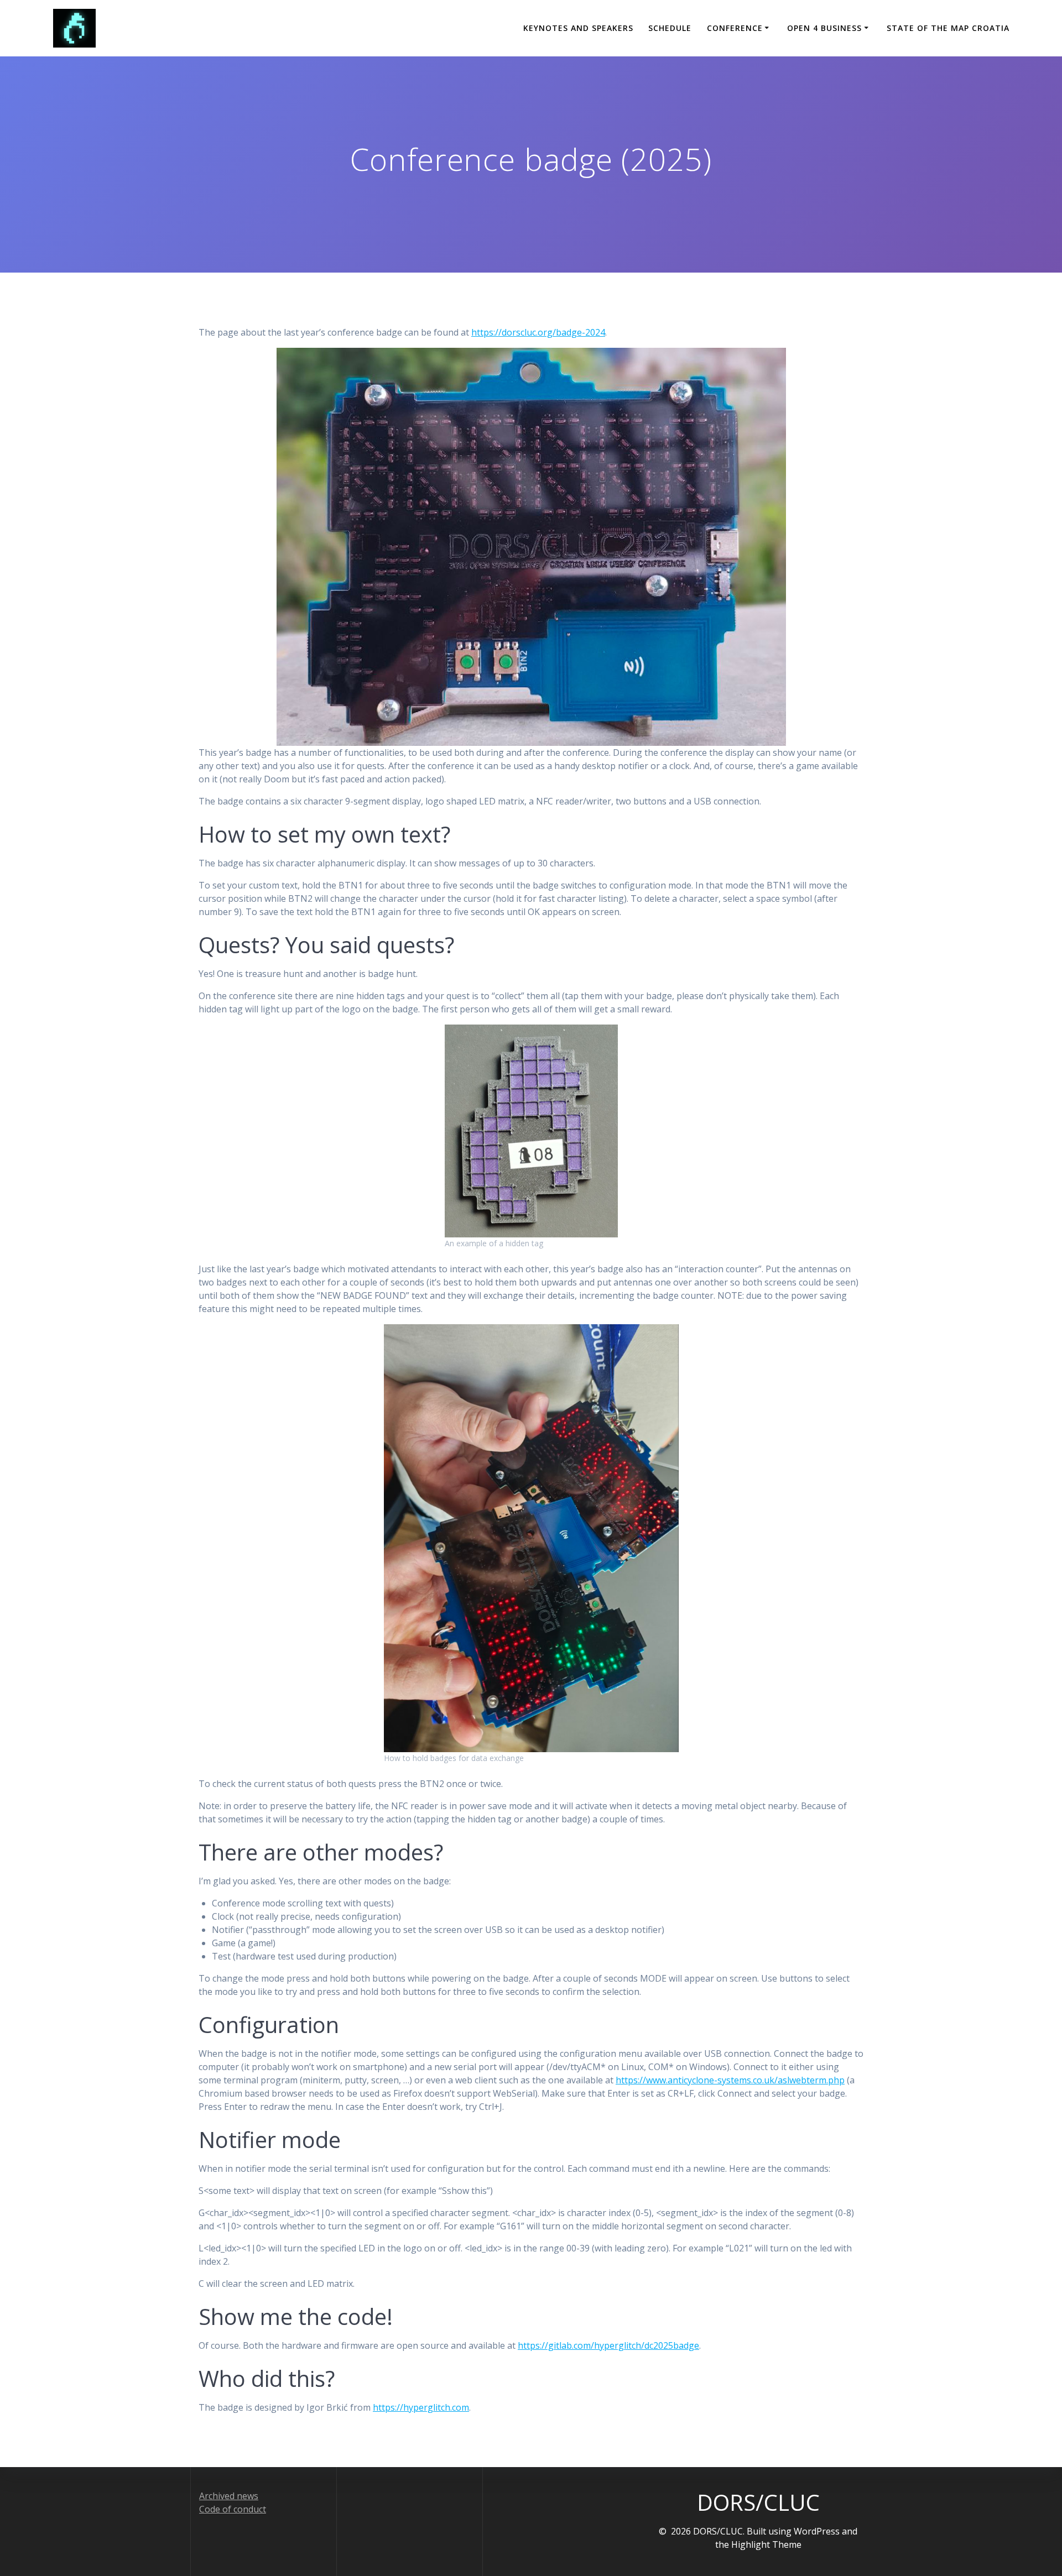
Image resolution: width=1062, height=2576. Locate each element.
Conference (735, 28)
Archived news (229, 2496)
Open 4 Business (824, 28)
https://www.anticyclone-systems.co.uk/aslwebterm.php (730, 2080)
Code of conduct (233, 2509)
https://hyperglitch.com (421, 2407)
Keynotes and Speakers (578, 28)
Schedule (670, 28)
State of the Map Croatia (948, 28)
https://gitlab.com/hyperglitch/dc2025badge (608, 2345)
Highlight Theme (766, 2544)
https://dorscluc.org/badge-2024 (538, 332)
